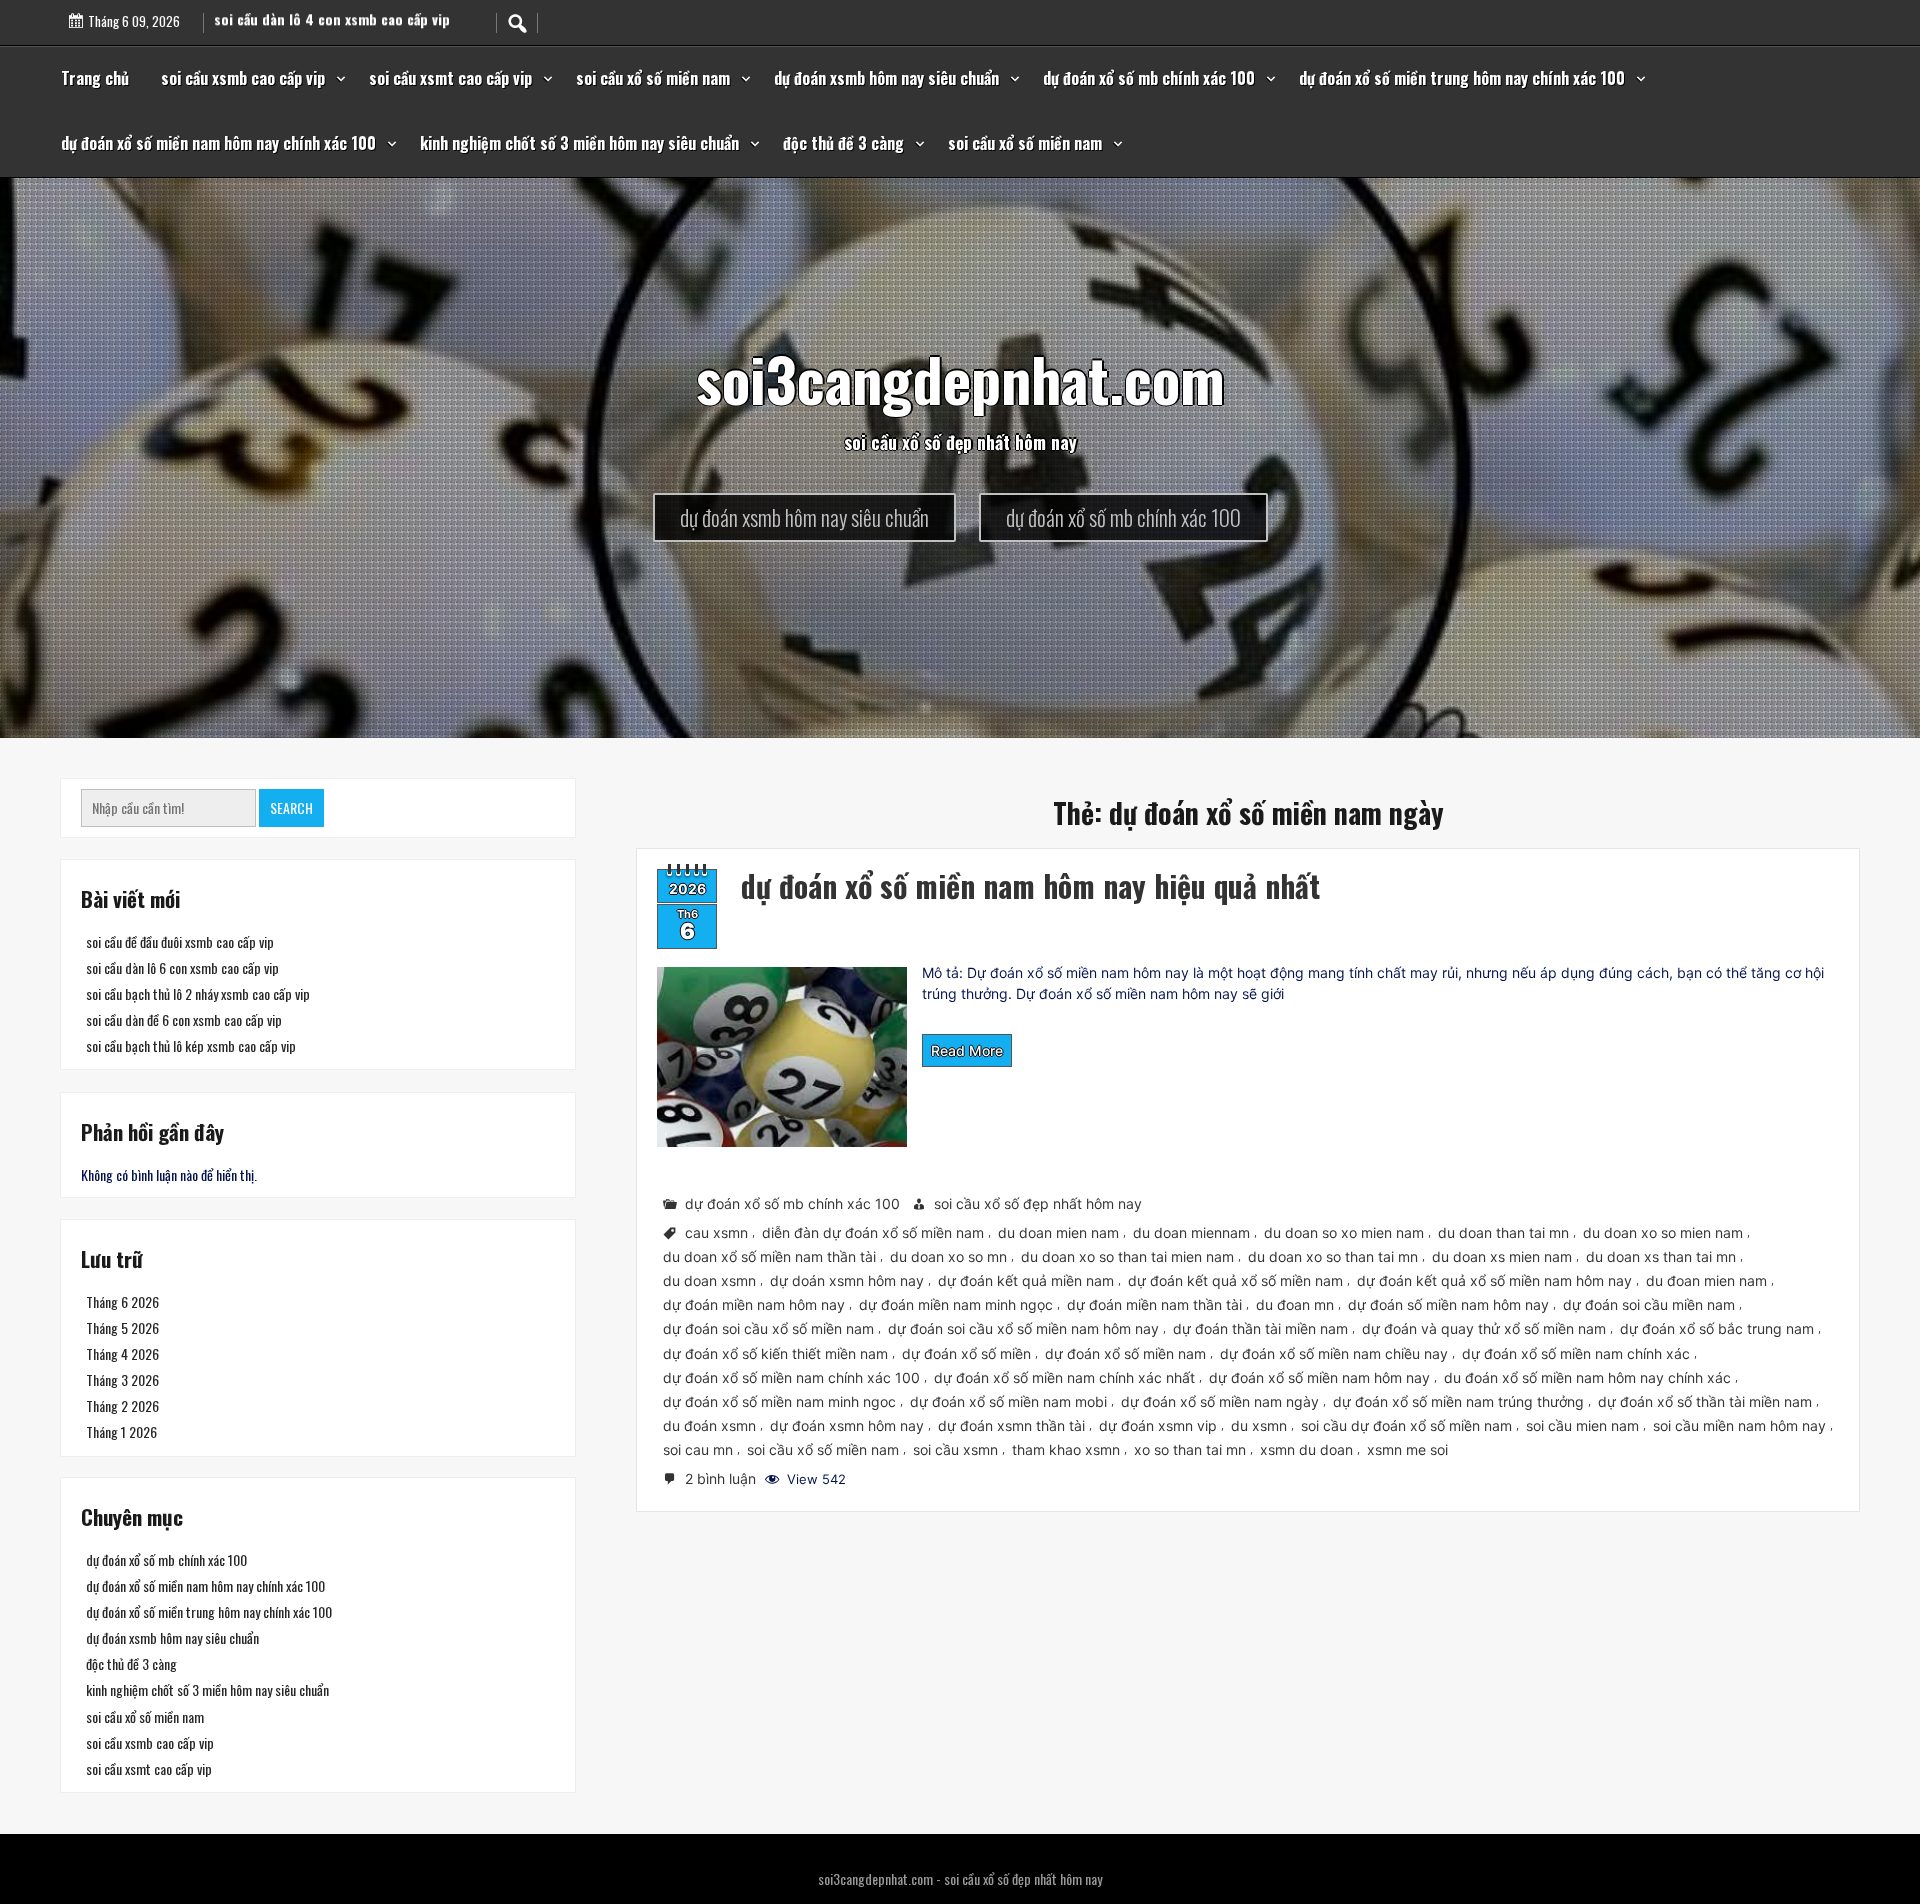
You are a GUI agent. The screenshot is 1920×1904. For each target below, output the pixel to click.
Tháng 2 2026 (122, 1405)
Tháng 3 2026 (122, 1379)
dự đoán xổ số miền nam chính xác (1576, 1352)
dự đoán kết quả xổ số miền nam (1235, 1280)
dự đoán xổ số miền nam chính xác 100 (791, 1376)
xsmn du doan (1306, 1449)
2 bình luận (722, 1480)
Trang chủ (95, 78)
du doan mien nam (1058, 1232)
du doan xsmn (709, 1280)
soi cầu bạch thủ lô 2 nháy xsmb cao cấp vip (198, 993)
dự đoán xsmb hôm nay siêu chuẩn (886, 78)
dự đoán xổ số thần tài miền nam (1705, 1401)
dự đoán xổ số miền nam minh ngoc (779, 1401)
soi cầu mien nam (1582, 1425)
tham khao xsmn (1066, 1449)
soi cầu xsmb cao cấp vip (243, 78)
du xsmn (1259, 1425)
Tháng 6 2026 (122, 1301)
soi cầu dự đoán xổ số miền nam (1406, 1425)
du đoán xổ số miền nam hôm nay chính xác (1587, 1376)
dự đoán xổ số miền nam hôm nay (1319, 1376)
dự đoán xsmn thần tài (1011, 1425)
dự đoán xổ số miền (966, 1352)
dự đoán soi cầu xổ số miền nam (768, 1328)
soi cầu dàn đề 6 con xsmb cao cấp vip (184, 1019)
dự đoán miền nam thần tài (1154, 1304)
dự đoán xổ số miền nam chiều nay (1334, 1352)
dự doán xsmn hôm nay (847, 1280)
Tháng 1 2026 (121, 1431)
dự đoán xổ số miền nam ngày (1220, 1401)
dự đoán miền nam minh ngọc (956, 1304)
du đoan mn (1295, 1304)
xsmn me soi (1407, 1449)
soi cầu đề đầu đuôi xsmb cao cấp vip (180, 941)
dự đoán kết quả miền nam (1026, 1280)
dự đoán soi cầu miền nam (1649, 1304)
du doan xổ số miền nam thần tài (769, 1256)
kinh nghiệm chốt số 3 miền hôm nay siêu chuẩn (579, 143)
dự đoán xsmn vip (1158, 1425)
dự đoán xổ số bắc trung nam (1717, 1328)
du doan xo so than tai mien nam (1127, 1256)
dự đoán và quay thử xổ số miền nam (1484, 1328)
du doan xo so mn (948, 1256)
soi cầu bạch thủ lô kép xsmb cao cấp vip (191, 1045)
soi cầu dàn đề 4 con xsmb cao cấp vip (333, 17)
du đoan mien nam (1706, 1280)
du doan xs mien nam (1502, 1256)
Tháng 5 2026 (122, 1327)
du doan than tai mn (1503, 1232)
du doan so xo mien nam (1344, 1232)
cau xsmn (716, 1232)
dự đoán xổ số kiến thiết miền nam (775, 1352)
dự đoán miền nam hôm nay (754, 1304)
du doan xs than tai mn (1661, 1256)
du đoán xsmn (709, 1425)
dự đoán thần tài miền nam (1260, 1328)
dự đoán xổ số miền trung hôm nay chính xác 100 (1462, 78)
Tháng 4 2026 (122, 1353)
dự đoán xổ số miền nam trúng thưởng (1458, 1401)
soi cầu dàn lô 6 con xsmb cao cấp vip (182, 967)
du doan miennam (1191, 1232)
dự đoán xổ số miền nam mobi (1008, 1401)
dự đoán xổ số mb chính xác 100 (1149, 78)
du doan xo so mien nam (1663, 1232)
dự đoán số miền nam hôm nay (1448, 1304)
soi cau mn (698, 1449)
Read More (967, 1050)
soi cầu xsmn (955, 1449)
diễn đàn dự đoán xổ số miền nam (873, 1232)
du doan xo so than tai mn (1333, 1256)
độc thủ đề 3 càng (843, 143)
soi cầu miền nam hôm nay (1739, 1425)
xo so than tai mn (1190, 1449)
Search (291, 807)
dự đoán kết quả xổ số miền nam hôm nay (1494, 1280)
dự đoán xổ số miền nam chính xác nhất (1064, 1376)
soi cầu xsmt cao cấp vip (450, 78)
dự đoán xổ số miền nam (1125, 1352)
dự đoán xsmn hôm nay (847, 1425)
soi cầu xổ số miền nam (653, 78)
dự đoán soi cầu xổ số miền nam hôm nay (1023, 1328)
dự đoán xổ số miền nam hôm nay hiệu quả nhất (1030, 885)
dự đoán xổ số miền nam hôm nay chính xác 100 (218, 143)
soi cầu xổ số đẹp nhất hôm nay (1038, 1203)
